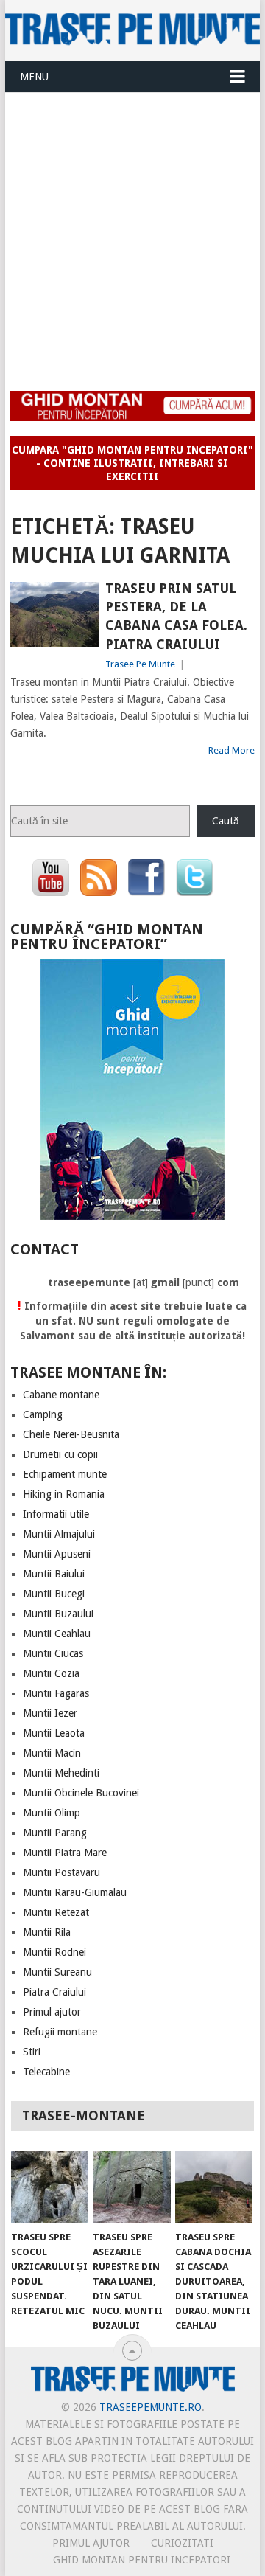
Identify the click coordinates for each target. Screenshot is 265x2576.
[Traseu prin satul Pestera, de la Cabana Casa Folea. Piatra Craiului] (54, 614)
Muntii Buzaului (58, 1614)
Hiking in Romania (64, 1494)
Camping (43, 1414)
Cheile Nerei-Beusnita (71, 1434)
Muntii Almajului (59, 1534)
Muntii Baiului (54, 1574)
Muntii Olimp (52, 1813)
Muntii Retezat (56, 1912)
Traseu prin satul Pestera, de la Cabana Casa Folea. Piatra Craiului (176, 616)
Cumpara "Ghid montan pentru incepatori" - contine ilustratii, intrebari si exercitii (132, 463)
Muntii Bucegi (54, 1594)
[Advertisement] (132, 233)
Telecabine (46, 2072)
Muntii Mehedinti (61, 1773)
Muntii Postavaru (61, 1872)
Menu (34, 77)
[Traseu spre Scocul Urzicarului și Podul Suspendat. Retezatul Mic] (50, 2187)
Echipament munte (65, 1474)
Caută (226, 821)
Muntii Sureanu (57, 1972)
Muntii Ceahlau (57, 1634)
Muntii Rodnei (54, 1952)
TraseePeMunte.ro (151, 2407)
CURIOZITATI (182, 2543)
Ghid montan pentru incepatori (142, 2560)
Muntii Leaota (54, 1733)
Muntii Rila (47, 1932)
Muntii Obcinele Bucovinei (81, 1793)
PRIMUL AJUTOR (91, 2543)
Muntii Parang (55, 1833)
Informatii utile (56, 1514)
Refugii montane (60, 2032)
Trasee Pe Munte (140, 664)
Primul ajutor (52, 2012)
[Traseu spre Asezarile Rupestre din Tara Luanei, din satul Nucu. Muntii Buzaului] (131, 2187)
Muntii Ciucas (53, 1653)
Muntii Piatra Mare (65, 1853)
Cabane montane (61, 1395)
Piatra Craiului (54, 1992)
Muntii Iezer (50, 1713)
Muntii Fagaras (56, 1693)
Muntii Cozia (51, 1673)
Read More (232, 750)
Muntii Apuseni (57, 1554)
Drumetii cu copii (60, 1454)
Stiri (32, 2052)
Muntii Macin (52, 1753)
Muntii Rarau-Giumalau (75, 1892)
